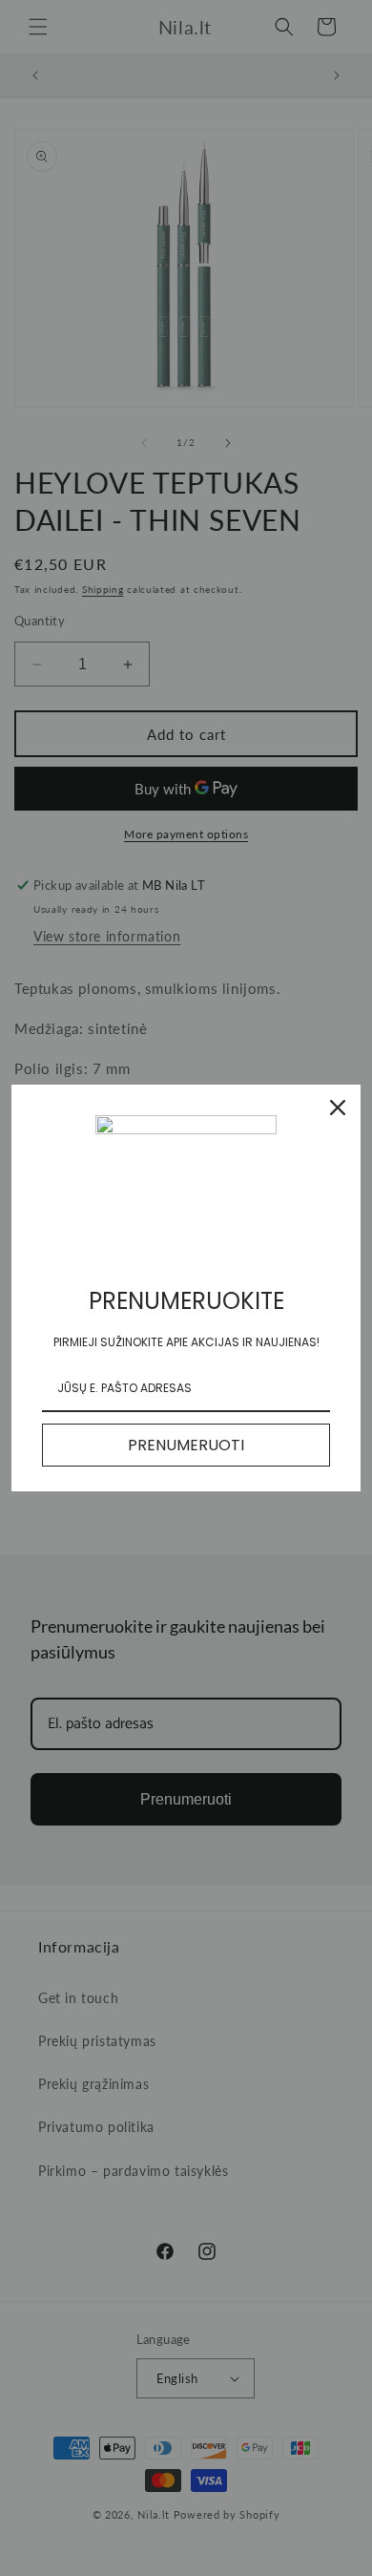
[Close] (338, 1108)
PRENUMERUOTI (186, 1445)
